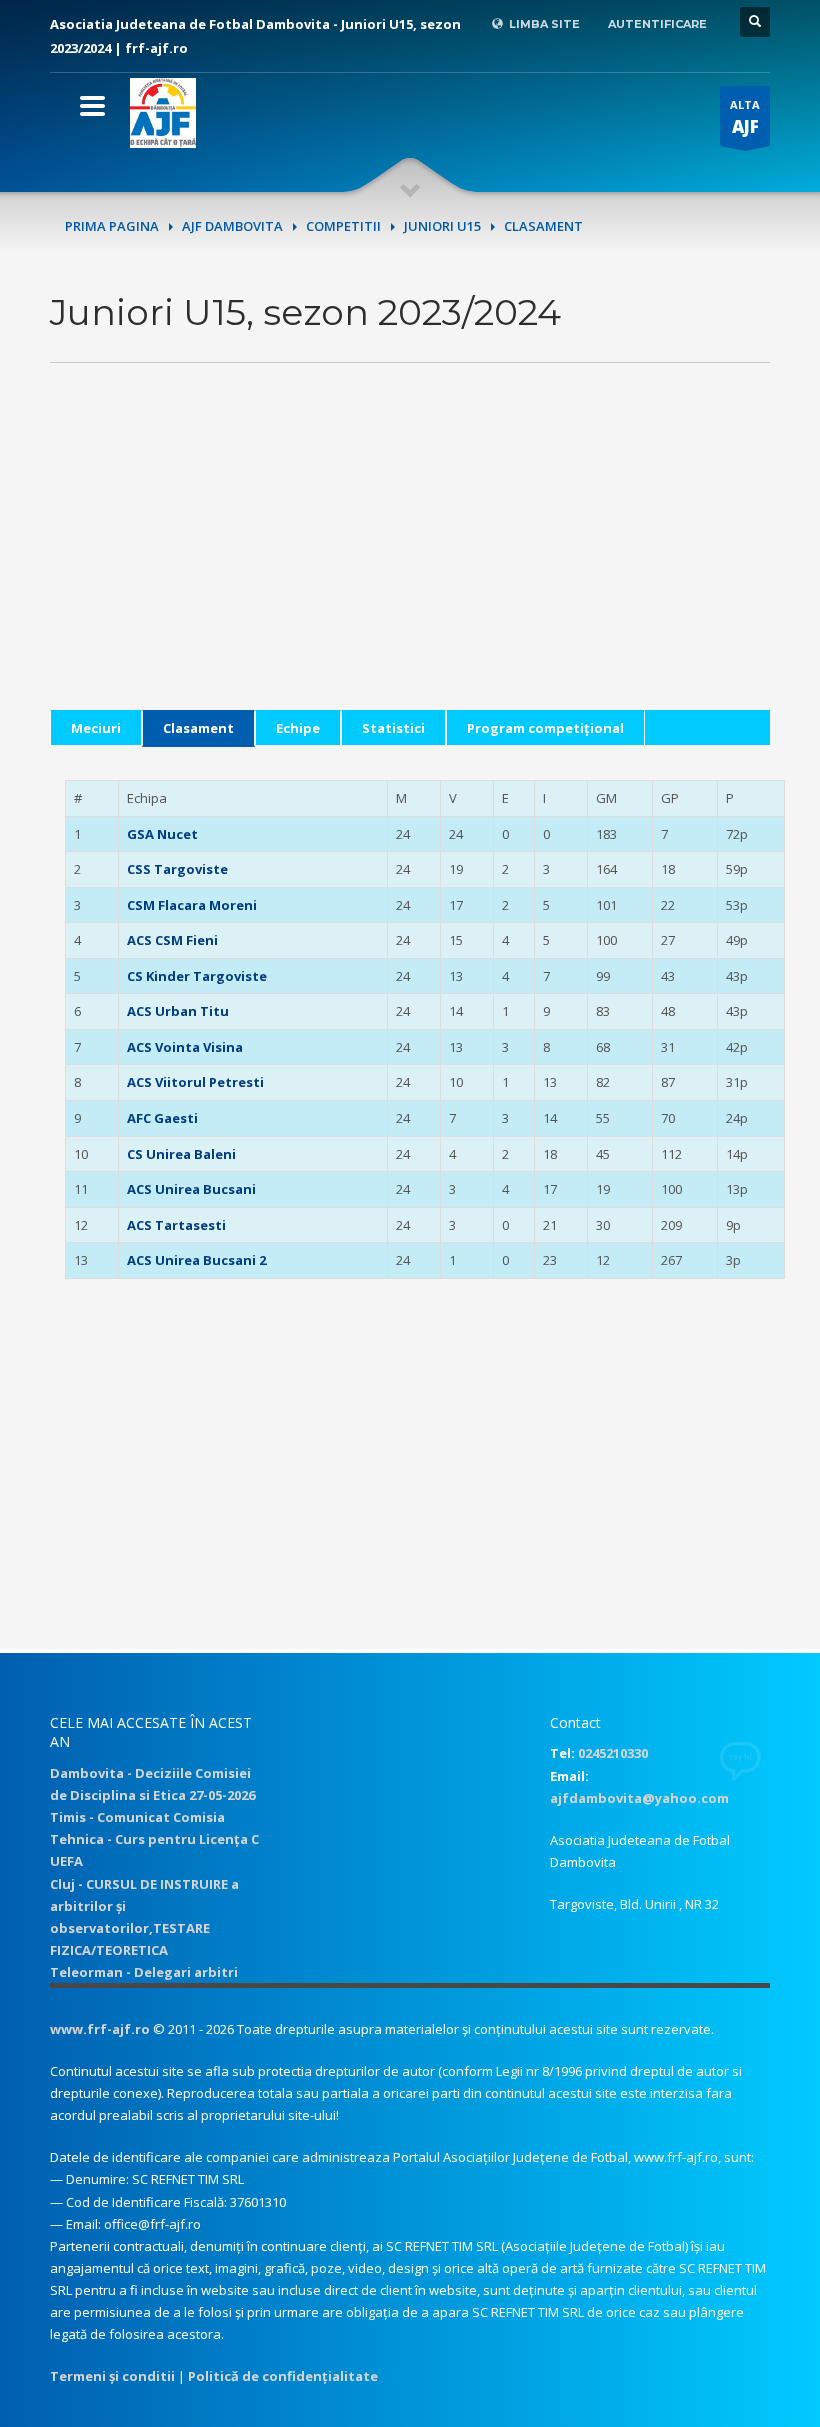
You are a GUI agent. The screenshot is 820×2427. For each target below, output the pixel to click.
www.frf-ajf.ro (100, 2029)
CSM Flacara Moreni (192, 905)
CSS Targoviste (177, 869)
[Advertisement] (410, 570)
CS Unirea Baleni (181, 1154)
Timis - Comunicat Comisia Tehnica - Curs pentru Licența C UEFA (154, 1839)
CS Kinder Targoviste (197, 976)
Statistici (393, 728)
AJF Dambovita (232, 226)
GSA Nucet (162, 834)
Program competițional (545, 728)
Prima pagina (112, 226)
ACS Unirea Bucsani (191, 1189)
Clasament (198, 728)
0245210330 (613, 1753)
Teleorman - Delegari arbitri (144, 1972)
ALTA (745, 117)
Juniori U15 (442, 226)
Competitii (343, 226)
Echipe (298, 728)
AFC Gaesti (162, 1118)
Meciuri (96, 728)
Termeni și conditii (112, 2376)
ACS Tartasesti (176, 1225)
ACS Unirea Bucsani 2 (196, 1260)
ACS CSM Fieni (172, 940)
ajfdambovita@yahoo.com (639, 1798)
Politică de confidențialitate (283, 2376)
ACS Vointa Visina (185, 1047)
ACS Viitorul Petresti (195, 1082)
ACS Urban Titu (178, 1011)
